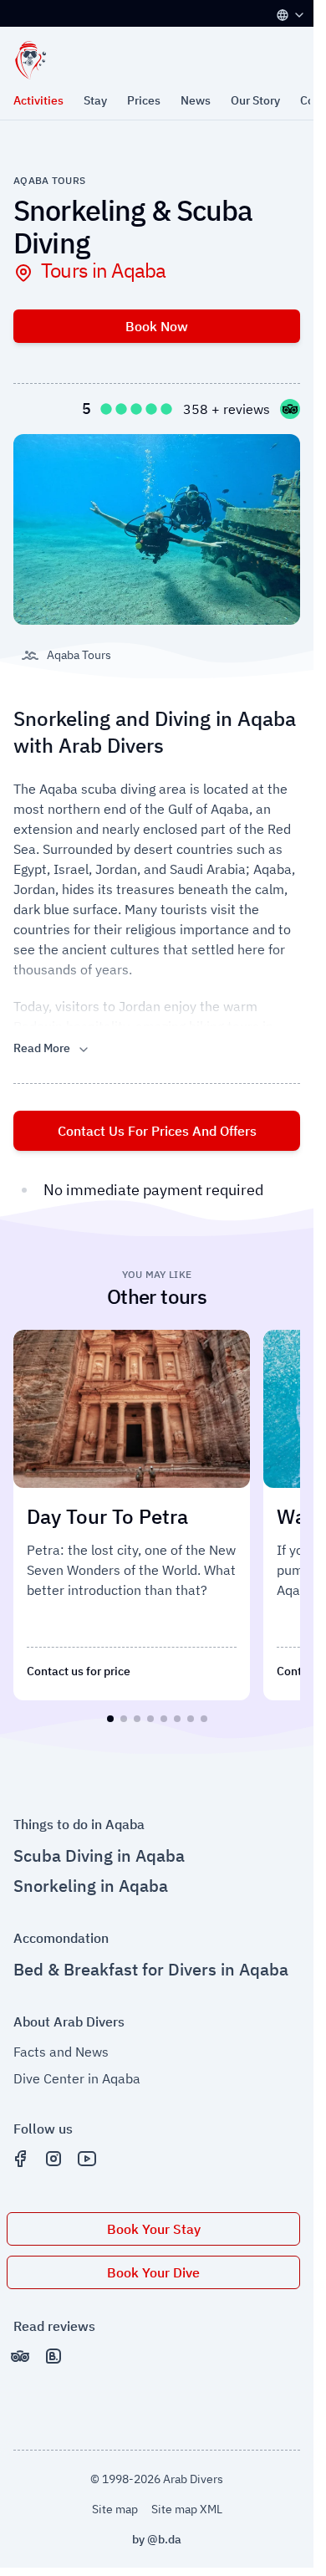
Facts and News (61, 2045)
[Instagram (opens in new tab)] (53, 2152)
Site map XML (187, 2502)
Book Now (157, 326)
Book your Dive (153, 2266)
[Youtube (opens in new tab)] (87, 2152)
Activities (38, 100)
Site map (115, 2502)
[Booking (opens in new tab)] (53, 2349)
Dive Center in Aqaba (77, 2072)
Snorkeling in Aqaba (91, 1879)
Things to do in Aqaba (79, 1817)
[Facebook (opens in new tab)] (20, 2152)
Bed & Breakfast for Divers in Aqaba (151, 1963)
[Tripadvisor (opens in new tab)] (20, 2349)
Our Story (255, 100)
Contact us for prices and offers (157, 1131)
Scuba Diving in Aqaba (99, 1849)
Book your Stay (154, 2222)
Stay (95, 100)
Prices (144, 100)
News (196, 100)
